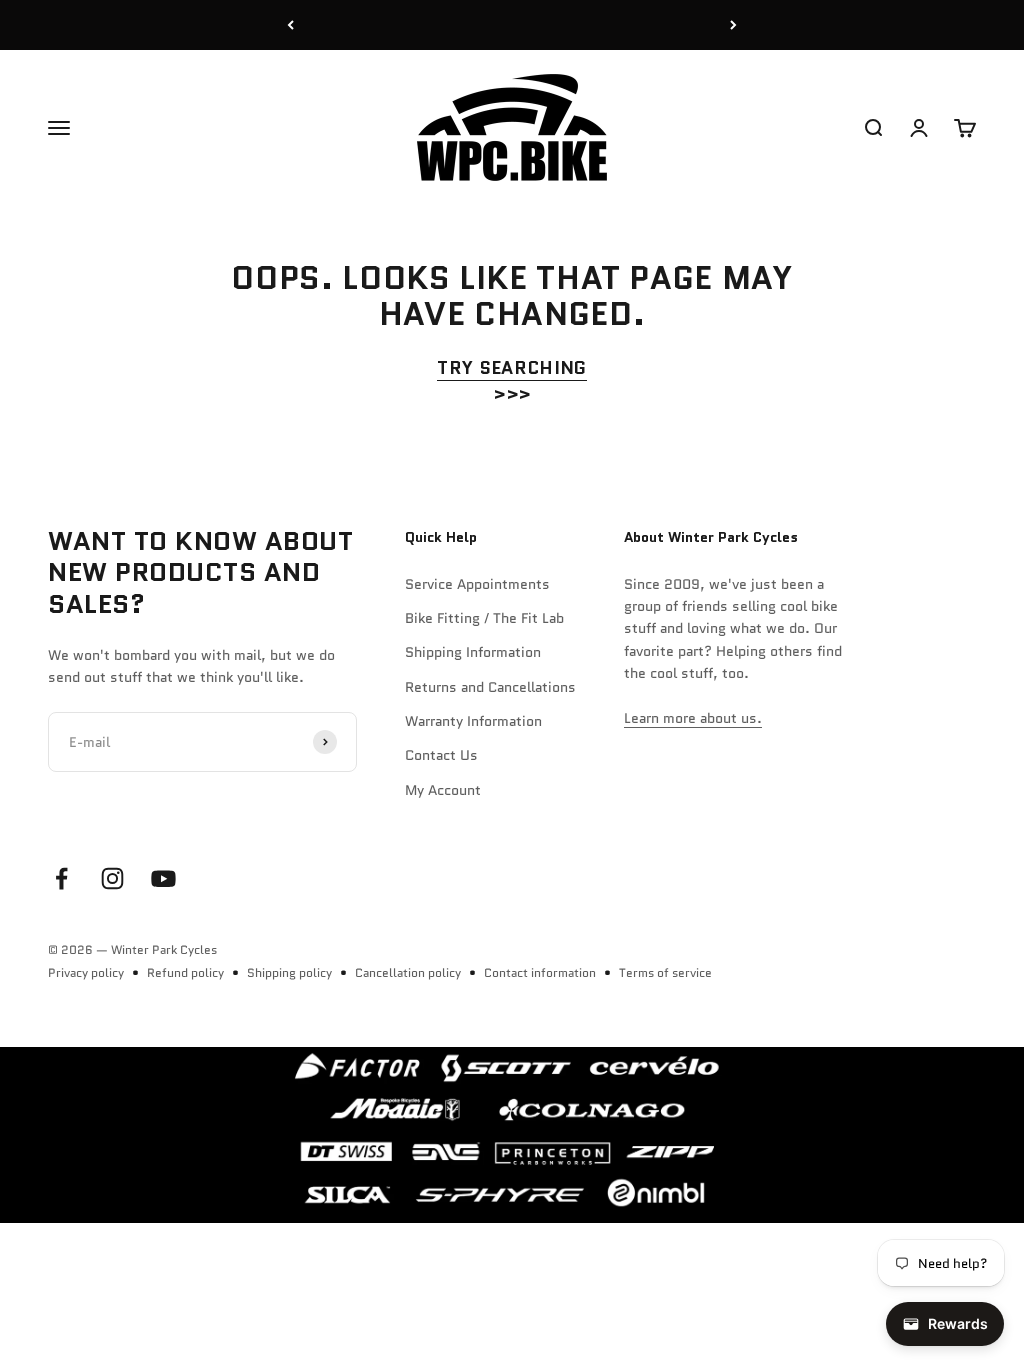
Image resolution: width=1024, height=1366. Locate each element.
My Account (443, 790)
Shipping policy (289, 972)
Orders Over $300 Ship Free (512, 25)
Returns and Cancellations (490, 687)
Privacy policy (86, 972)
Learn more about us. (693, 718)
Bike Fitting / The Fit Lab (484, 618)
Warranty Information (473, 721)
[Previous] (290, 25)
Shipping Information (473, 652)
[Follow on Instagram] (112, 878)
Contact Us (441, 755)
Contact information (540, 972)
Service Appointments (477, 584)
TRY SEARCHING (512, 368)
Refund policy (185, 972)
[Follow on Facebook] (61, 878)
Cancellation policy (408, 972)
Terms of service (665, 972)
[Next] (733, 25)
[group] (512, 1135)
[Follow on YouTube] (163, 878)
